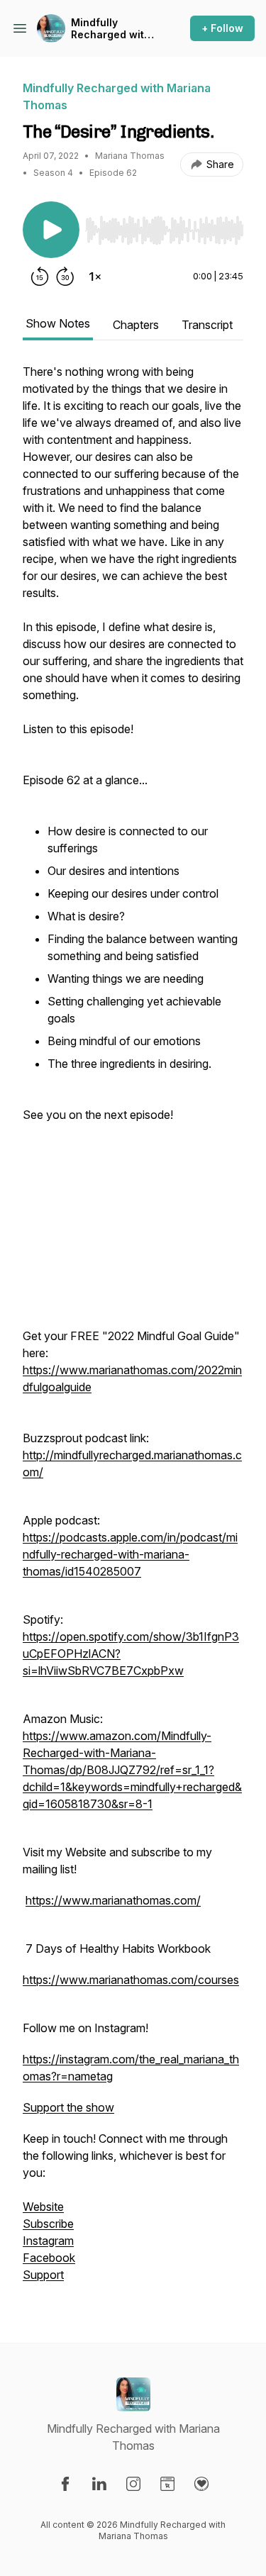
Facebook (49, 2258)
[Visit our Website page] (167, 2484)
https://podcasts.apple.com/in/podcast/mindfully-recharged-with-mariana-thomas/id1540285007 (130, 1554)
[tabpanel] (133, 1330)
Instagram (48, 2241)
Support (43, 2275)
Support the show (68, 2107)
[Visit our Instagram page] (133, 2484)
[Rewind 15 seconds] (40, 277)
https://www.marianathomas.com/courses (131, 1980)
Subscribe (48, 2224)
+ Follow (222, 28)
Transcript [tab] (207, 325)
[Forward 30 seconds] (65, 277)
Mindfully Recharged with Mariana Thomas (113, 29)
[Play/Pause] (51, 230)
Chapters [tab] (136, 325)
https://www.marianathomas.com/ (113, 1900)
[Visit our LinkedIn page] (99, 2484)
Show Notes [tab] (58, 323)
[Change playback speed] (95, 277)
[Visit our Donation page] (201, 2484)
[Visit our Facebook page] (65, 2484)
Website (43, 2207)
